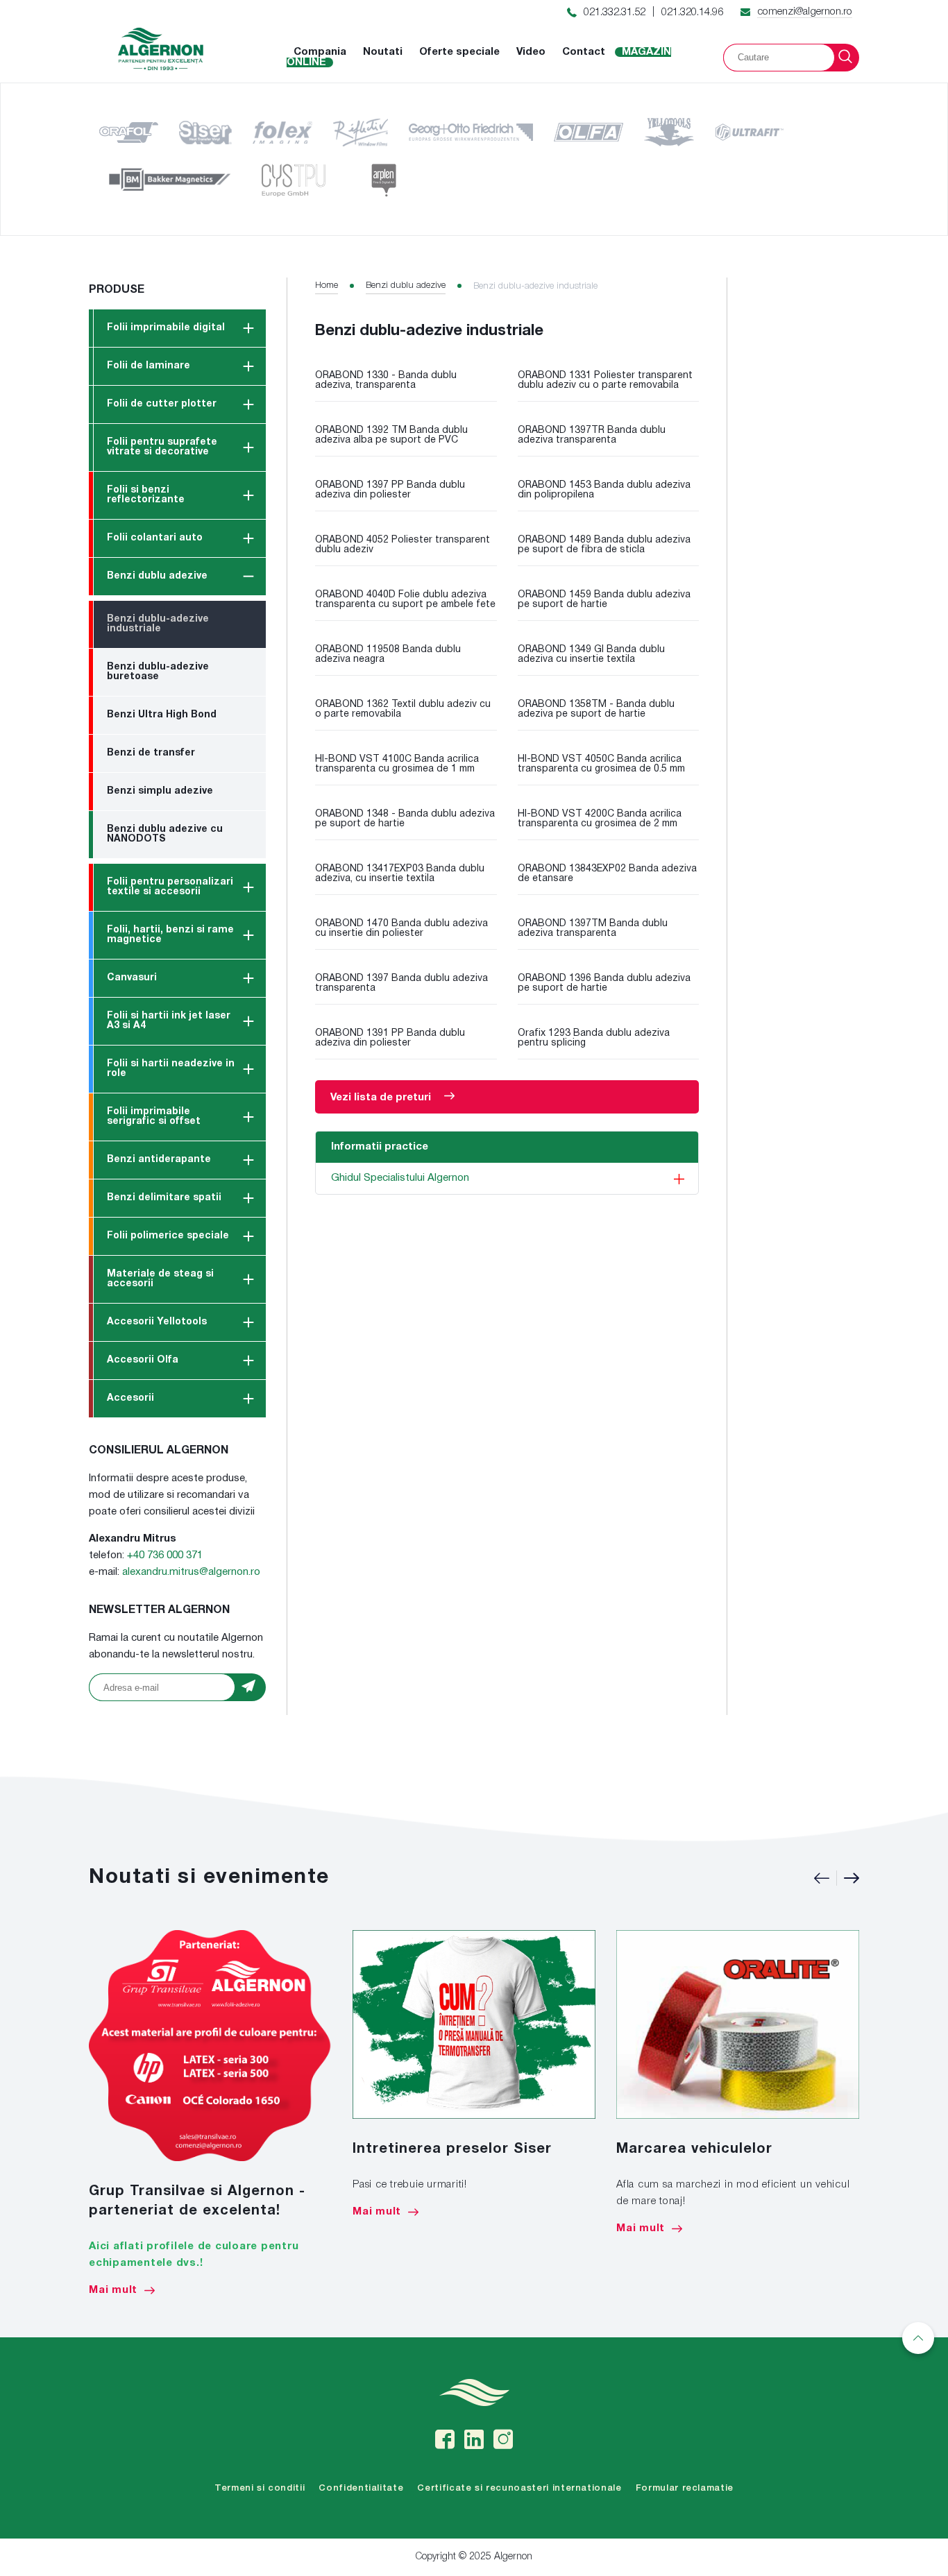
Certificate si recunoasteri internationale (519, 2488)
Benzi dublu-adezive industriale (158, 624)
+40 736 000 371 (165, 1555)
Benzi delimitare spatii (164, 1198)
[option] (210, 2113)
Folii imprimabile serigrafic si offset (154, 1117)
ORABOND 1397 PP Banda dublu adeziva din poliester (390, 490)
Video (531, 52)
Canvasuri (132, 978)
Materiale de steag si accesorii (160, 1279)
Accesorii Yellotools (157, 1322)
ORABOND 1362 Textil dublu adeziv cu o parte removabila (403, 709)
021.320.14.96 (692, 12)
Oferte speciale (459, 52)
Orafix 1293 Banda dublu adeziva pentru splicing (594, 1038)
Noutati (383, 52)
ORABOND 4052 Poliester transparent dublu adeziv (403, 545)
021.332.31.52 (615, 12)
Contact (584, 52)
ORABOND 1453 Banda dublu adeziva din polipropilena (604, 490)
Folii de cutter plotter (162, 404)
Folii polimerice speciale (168, 1236)
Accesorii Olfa (143, 1360)
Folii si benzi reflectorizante (146, 495)
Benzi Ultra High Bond (162, 715)
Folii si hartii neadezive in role (171, 1069)
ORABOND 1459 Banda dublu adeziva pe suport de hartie (604, 600)
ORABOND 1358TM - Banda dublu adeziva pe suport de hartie (596, 709)
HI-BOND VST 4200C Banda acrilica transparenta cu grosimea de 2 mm (600, 819)
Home (327, 285)
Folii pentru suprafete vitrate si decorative (162, 447)
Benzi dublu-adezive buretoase (158, 672)
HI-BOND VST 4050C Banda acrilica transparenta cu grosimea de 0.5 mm (601, 764)
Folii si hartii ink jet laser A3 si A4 (169, 1021)
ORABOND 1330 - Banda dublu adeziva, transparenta (386, 381)
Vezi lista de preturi (382, 1098)
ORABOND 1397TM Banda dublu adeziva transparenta (593, 929)
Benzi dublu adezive (157, 576)
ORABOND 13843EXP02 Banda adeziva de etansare (607, 874)
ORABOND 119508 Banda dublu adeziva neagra (388, 655)
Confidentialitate (361, 2488)
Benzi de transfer (151, 753)
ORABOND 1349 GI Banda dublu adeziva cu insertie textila (591, 655)
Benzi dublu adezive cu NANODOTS (165, 834)
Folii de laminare (149, 366)
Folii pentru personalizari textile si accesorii (170, 887)
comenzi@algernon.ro (805, 12)
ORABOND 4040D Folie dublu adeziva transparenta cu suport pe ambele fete (405, 600)
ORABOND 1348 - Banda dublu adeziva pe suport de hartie (405, 819)
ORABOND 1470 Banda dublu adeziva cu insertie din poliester (401, 929)
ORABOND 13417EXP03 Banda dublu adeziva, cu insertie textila (400, 874)
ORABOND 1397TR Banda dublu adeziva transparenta (592, 435)
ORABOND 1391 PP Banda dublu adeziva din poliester (390, 1038)
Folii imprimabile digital (166, 328)
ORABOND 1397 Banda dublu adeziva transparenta (401, 983)
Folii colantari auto (155, 538)
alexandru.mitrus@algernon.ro (191, 1572)
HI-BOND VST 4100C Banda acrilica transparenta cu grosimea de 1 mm (397, 764)
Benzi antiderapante (159, 1160)
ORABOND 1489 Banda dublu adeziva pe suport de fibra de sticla (604, 545)
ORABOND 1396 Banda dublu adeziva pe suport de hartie (604, 983)
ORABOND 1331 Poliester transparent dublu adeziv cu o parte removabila (605, 381)
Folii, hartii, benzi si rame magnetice (170, 935)
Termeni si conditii (260, 2488)
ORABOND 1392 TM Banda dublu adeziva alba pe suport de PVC (391, 435)
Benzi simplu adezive (160, 791)
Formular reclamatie (685, 2488)
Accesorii (130, 1398)
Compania (320, 52)
